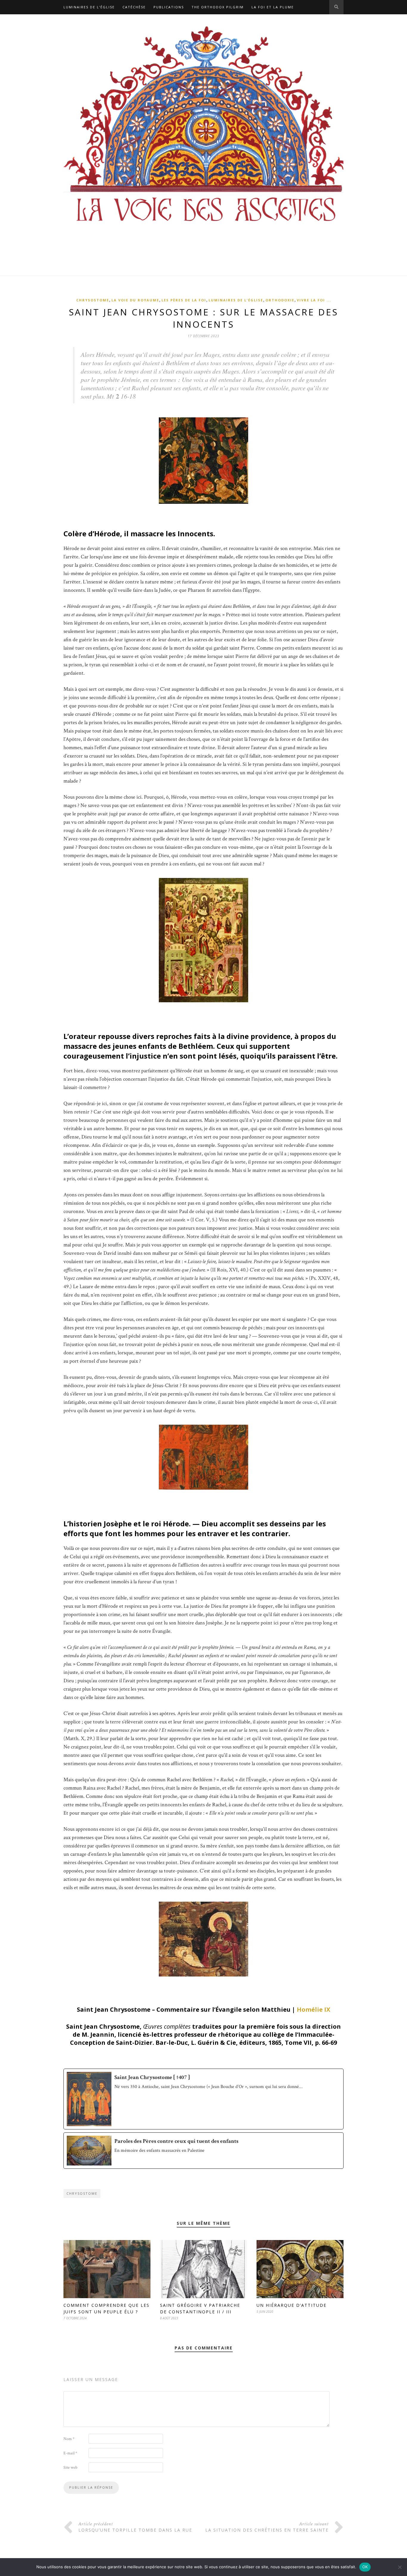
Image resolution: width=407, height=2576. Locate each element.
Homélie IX (313, 2009)
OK (365, 2567)
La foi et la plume (273, 7)
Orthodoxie (280, 300)
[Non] (400, 2567)
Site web (70, 2467)
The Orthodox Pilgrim (218, 7)
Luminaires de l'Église (236, 300)
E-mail (70, 2453)
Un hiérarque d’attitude (292, 2305)
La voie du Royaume (135, 300)
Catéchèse (134, 7)
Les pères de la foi (184, 300)
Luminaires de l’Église (89, 7)
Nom (69, 2439)
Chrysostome (93, 300)
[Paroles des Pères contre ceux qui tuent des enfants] (203, 2151)
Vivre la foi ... (314, 300)
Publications (169, 7)
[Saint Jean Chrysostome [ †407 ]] (203, 2099)
